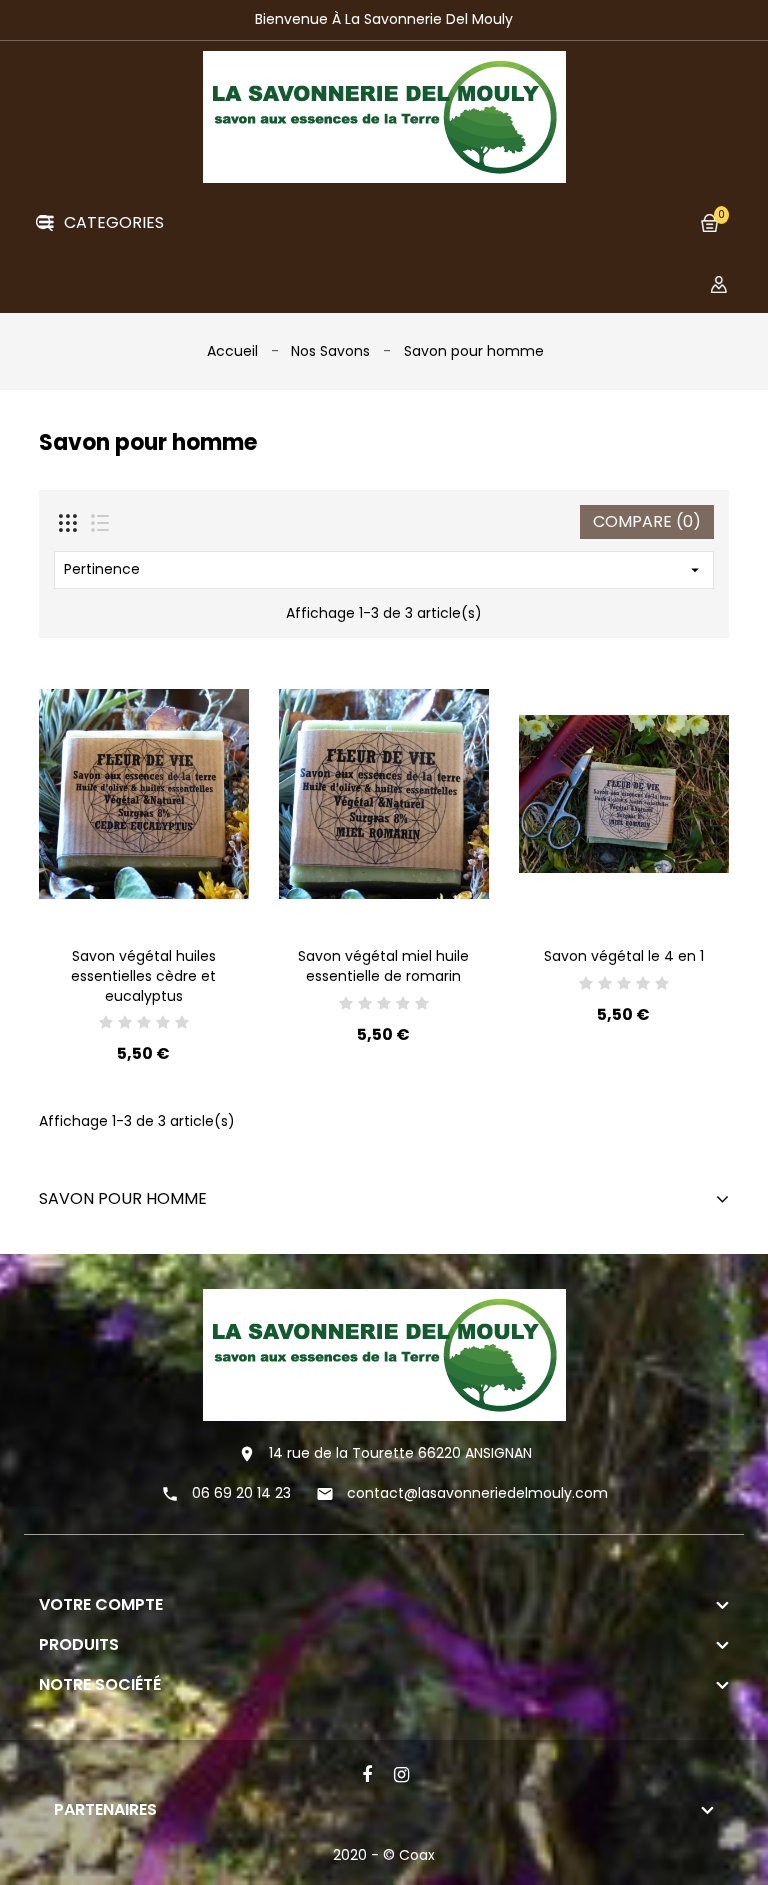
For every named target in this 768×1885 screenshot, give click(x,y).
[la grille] (68, 523)
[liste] (100, 523)
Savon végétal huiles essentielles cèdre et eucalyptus (143, 976)
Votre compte (101, 1604)
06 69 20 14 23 (241, 1493)
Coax (417, 1855)
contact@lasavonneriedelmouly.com (477, 1493)
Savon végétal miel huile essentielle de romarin (383, 966)
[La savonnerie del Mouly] (384, 1354)
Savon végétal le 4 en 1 (624, 956)
